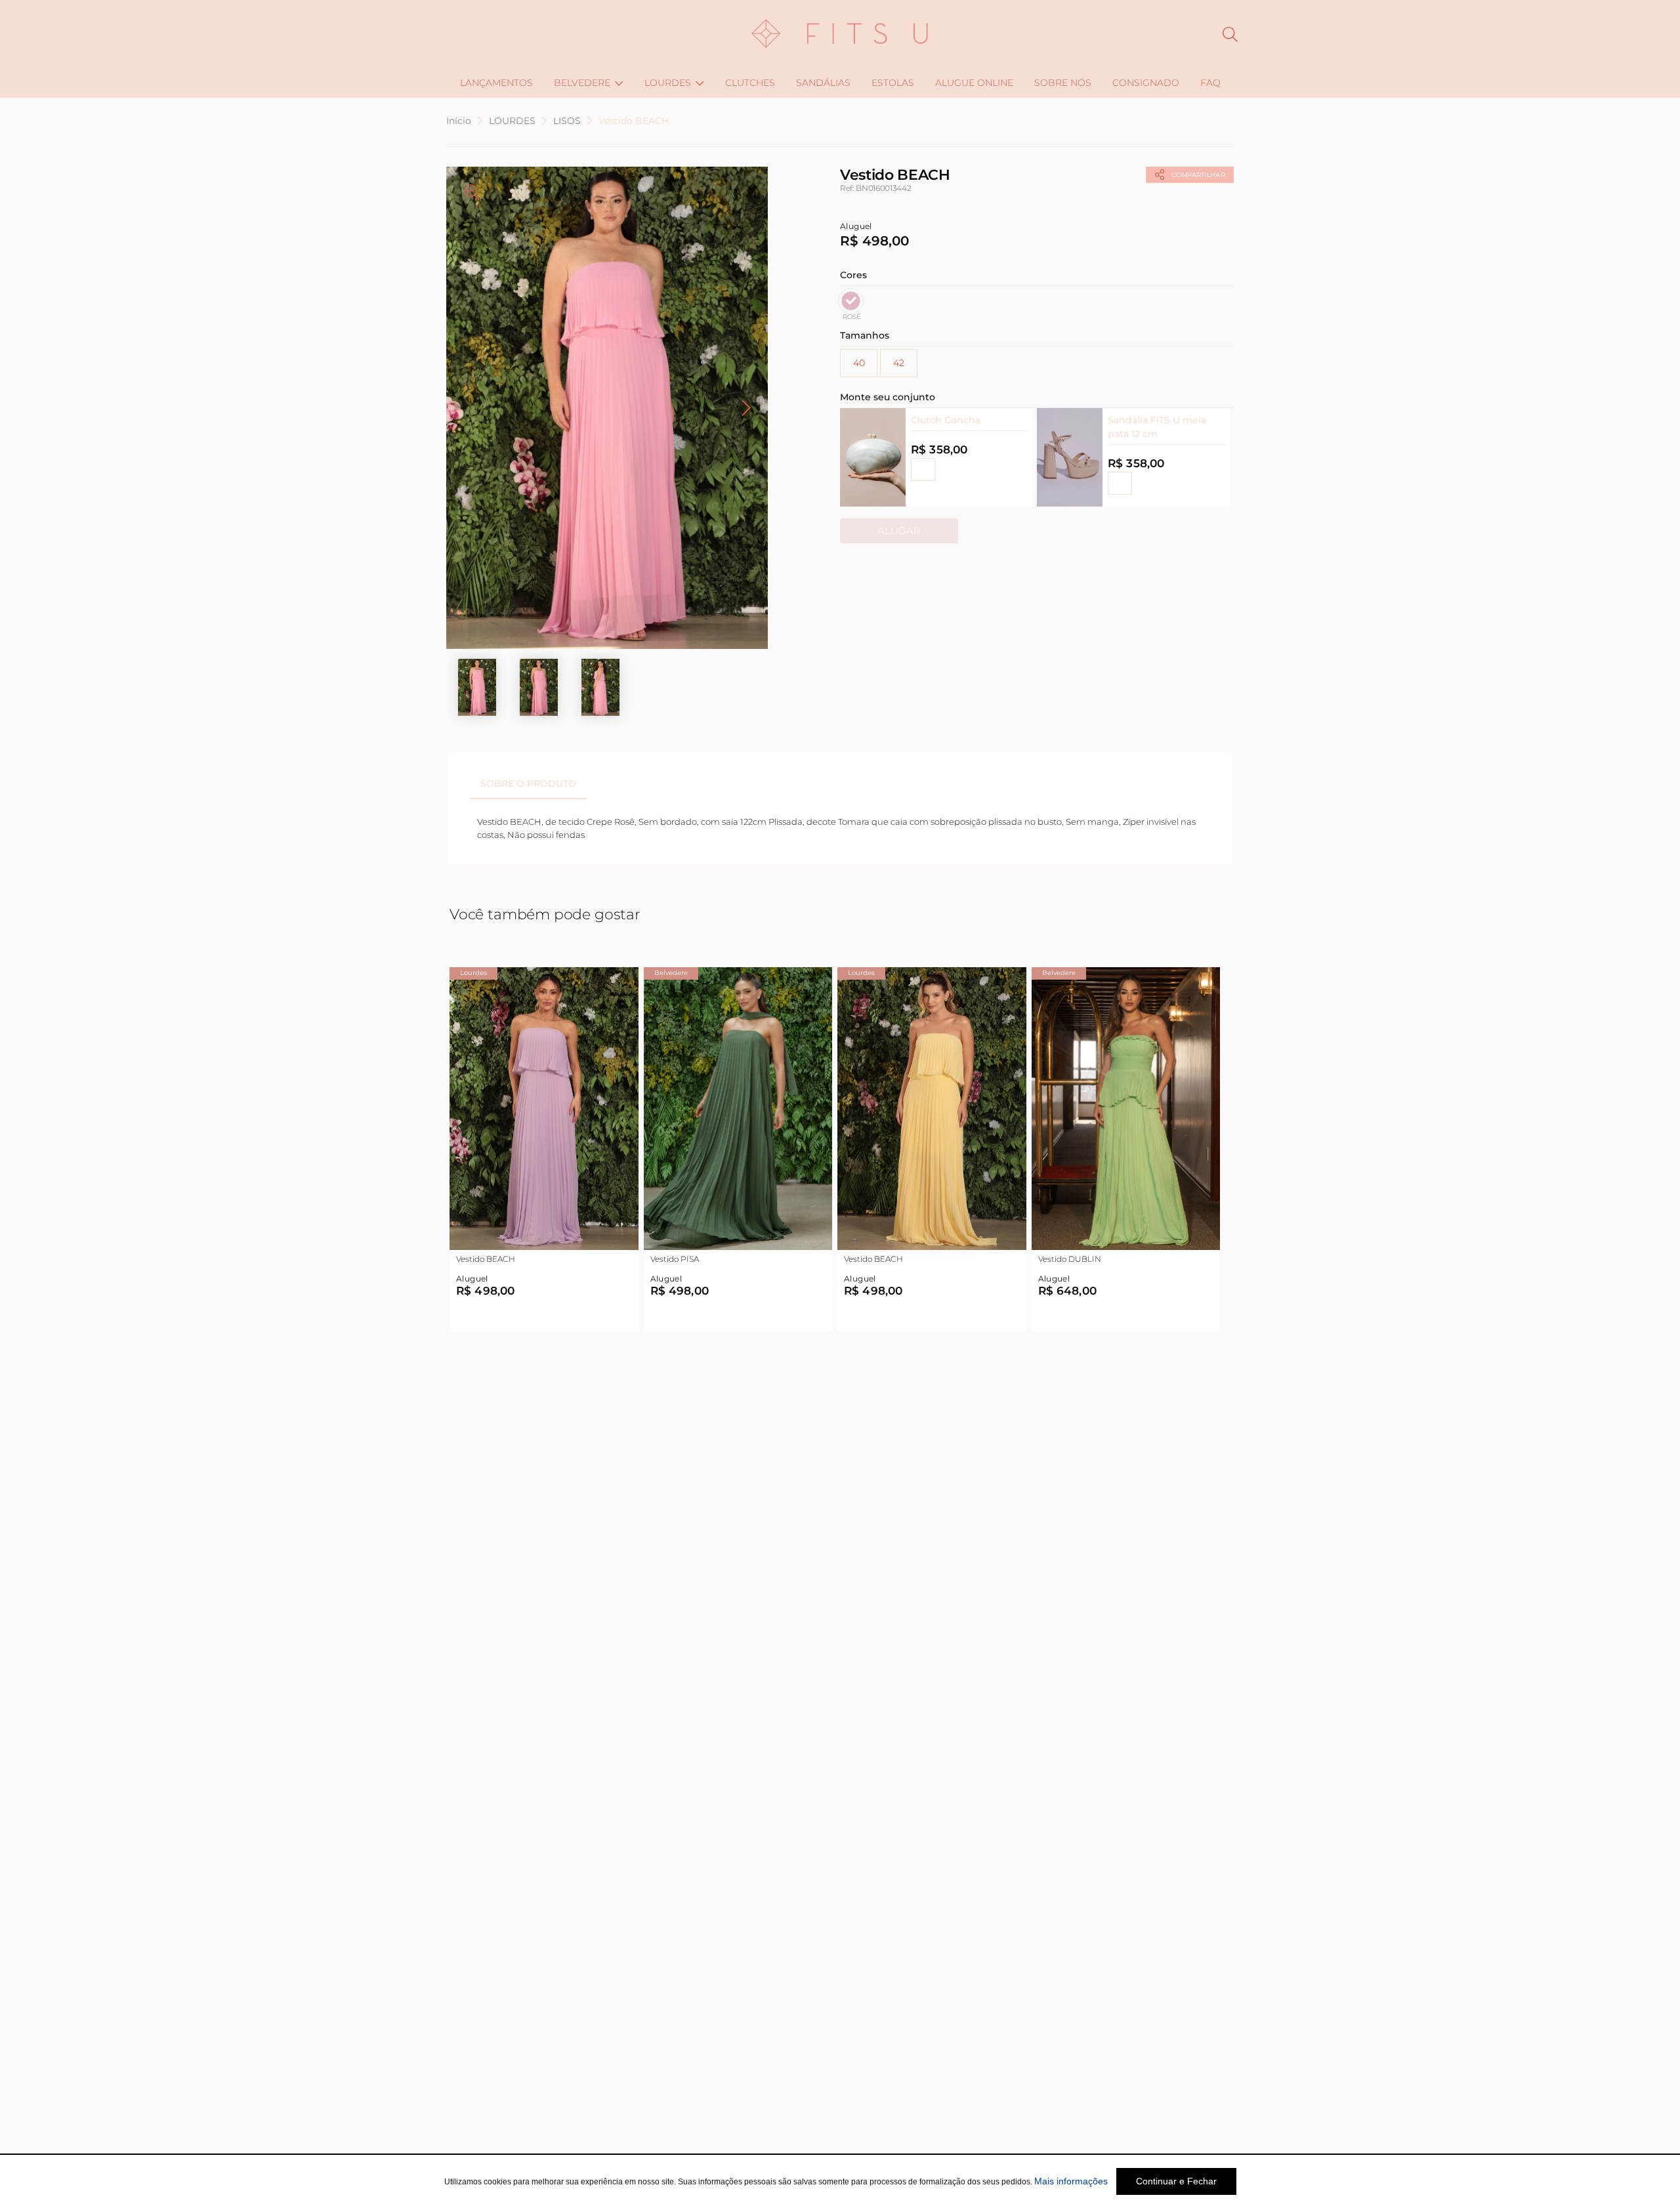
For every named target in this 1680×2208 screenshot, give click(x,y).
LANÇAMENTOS (496, 83)
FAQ (1210, 83)
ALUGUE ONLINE (974, 83)
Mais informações (1071, 2181)
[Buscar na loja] (1230, 34)
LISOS (567, 121)
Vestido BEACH (634, 121)
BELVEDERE (582, 83)
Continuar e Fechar (1176, 2181)
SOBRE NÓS (1063, 83)
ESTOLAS (893, 83)
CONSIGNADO (1146, 83)
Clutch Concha (946, 420)
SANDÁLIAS (823, 83)
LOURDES (668, 83)
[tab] (528, 783)
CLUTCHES (750, 83)
